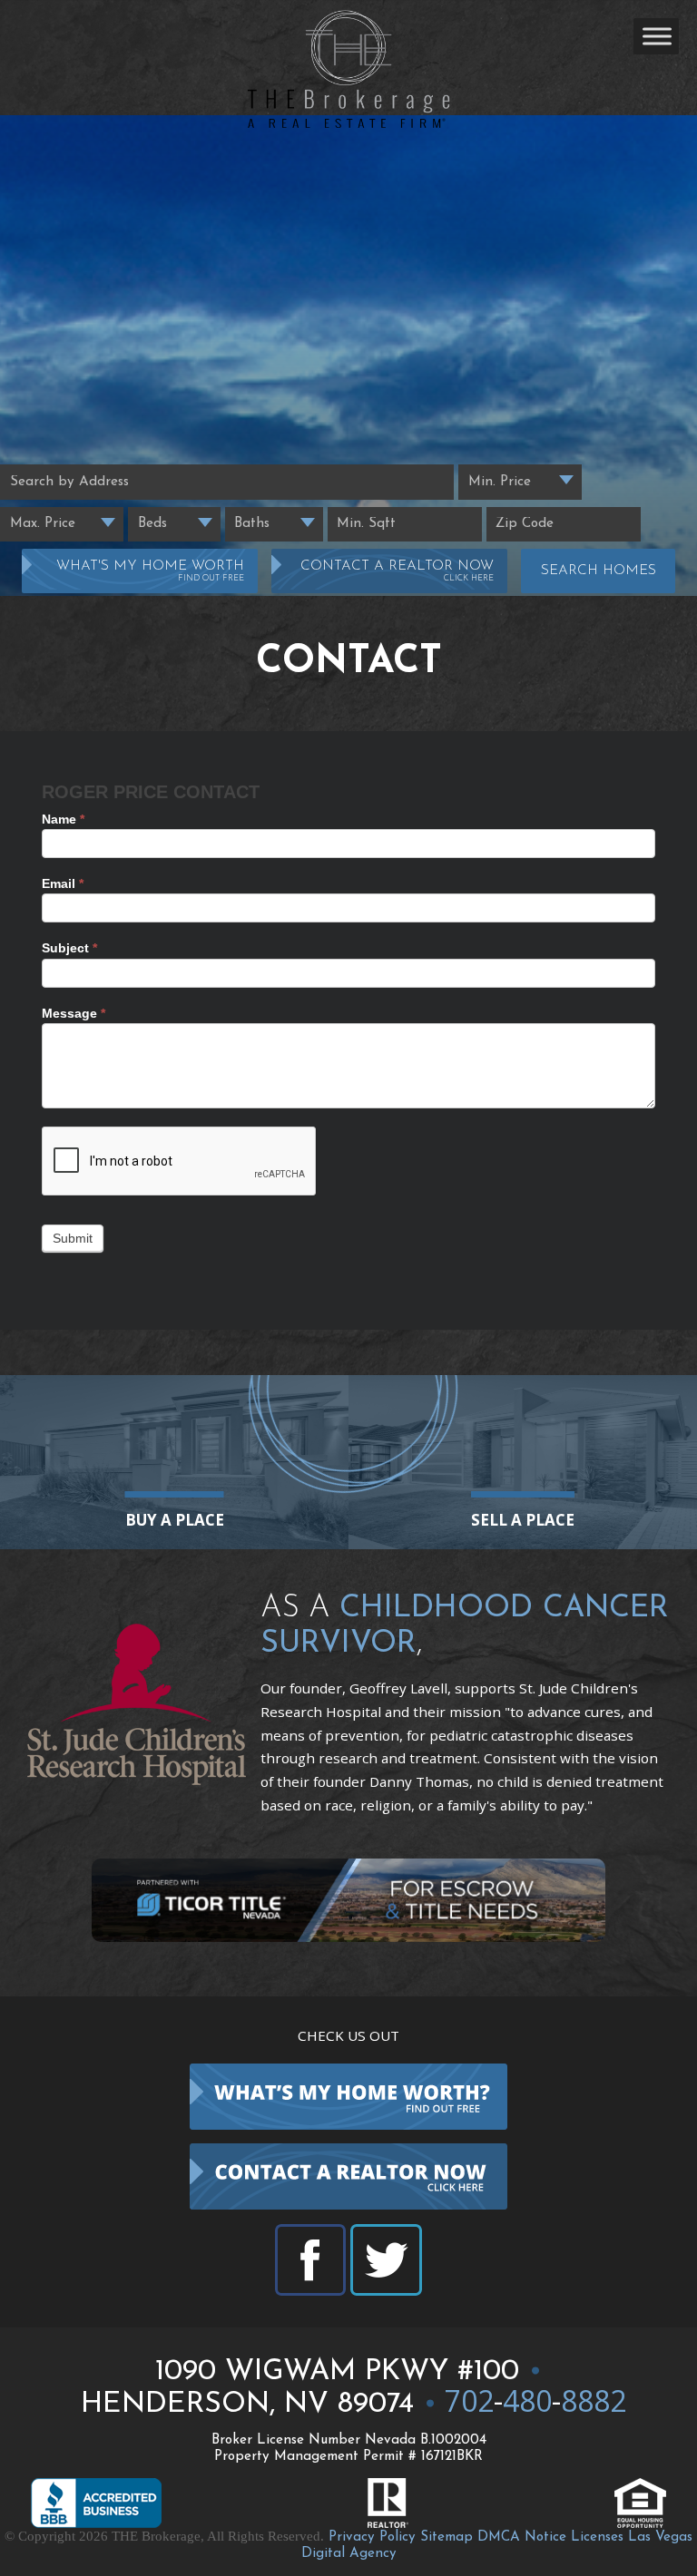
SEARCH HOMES (599, 571)
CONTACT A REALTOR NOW (397, 571)
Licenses (597, 2537)
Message (74, 1013)
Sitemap (447, 2537)
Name (63, 819)
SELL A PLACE (523, 1520)
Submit (73, 1238)
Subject (69, 948)
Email (63, 883)
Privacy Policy (372, 2537)
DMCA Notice (522, 2537)
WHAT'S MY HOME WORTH (150, 571)
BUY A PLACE (175, 1520)
